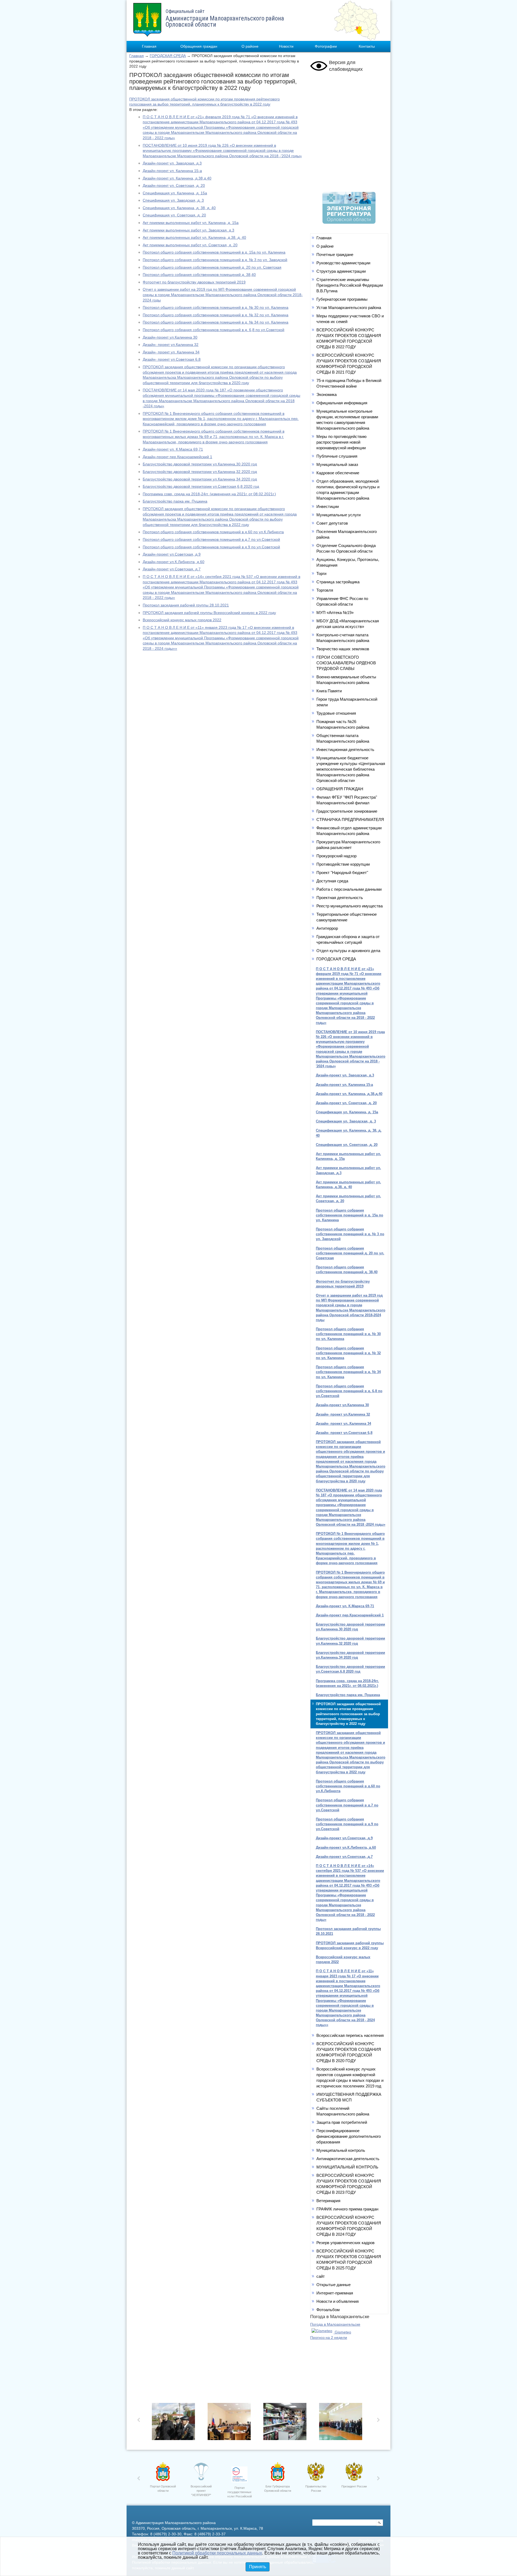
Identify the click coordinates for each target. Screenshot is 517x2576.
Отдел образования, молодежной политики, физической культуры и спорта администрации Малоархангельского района (348, 490)
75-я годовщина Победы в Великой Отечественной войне (349, 383)
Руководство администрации (343, 263)
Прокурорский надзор (336, 856)
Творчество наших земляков (343, 649)
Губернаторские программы (342, 299)
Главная (149, 46)
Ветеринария (328, 2201)
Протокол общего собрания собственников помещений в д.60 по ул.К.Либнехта (213, 532)
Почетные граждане (335, 255)
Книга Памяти (329, 691)
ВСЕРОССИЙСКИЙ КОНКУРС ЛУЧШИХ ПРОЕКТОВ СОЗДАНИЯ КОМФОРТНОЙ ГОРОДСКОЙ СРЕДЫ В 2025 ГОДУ (349, 2259)
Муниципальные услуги (338, 515)
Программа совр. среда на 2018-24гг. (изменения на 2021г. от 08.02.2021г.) (209, 494)
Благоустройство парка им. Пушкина (175, 501)
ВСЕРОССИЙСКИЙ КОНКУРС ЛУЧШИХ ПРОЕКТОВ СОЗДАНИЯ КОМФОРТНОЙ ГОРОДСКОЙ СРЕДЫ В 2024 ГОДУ (349, 2226)
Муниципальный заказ (337, 464)
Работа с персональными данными (349, 889)
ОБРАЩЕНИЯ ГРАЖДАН (340, 789)
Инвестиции (328, 506)
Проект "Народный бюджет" (342, 873)
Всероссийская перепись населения (350, 2035)
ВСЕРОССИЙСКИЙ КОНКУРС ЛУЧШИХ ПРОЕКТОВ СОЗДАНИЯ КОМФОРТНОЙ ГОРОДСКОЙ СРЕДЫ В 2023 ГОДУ (349, 2184)
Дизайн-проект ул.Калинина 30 (170, 337)
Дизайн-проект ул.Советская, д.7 (172, 569)
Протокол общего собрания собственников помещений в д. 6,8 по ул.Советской (214, 330)
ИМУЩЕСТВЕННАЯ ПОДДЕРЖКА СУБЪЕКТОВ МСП (349, 2097)
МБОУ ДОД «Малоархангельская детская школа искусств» (348, 624)
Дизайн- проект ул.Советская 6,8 (172, 359)
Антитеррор (327, 928)
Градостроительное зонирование (347, 811)
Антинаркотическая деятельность (348, 2159)
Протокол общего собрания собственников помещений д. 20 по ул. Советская (212, 267)
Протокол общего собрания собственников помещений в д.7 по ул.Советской (211, 539)
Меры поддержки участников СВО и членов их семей (350, 319)
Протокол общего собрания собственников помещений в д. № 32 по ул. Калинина (216, 315)
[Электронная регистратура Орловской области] (349, 222)
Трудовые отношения (336, 713)
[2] (286, 2423)
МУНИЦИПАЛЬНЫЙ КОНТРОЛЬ (347, 2167)
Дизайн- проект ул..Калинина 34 (171, 352)
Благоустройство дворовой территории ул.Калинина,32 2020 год (200, 472)
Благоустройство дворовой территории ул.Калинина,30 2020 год (200, 464)
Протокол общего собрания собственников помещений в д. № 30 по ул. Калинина (216, 307)
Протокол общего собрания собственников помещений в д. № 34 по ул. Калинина (216, 322)
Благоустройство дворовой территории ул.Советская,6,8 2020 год (201, 486)
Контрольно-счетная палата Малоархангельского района (343, 638)
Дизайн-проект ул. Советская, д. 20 (174, 185)
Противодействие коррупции (343, 864)
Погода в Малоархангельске (335, 2324)
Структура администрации (341, 271)
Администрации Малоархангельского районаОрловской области (225, 18)
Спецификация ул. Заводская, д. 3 (173, 200)
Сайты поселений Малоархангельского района (343, 2111)
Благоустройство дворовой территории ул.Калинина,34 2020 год (200, 479)
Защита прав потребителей (342, 2122)
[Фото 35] (175, 2423)
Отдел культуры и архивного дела (348, 951)
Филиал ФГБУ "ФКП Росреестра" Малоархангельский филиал (347, 800)
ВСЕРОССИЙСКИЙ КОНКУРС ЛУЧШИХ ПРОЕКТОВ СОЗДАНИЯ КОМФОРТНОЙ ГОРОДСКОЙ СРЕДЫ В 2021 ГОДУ (349, 364)
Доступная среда (332, 881)
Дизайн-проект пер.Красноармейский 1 (177, 457)
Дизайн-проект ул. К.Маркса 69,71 (173, 449)
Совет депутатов (332, 523)
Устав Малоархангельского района (349, 308)
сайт (321, 2276)
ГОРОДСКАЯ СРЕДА (168, 56)
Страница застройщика (338, 582)
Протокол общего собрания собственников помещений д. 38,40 (199, 275)
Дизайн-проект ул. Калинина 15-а (172, 171)
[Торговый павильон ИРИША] (231, 2423)
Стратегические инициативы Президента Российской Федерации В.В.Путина (350, 285)
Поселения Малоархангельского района (347, 534)
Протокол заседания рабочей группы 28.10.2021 (186, 605)
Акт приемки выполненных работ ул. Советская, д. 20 (190, 245)
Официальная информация (342, 403)
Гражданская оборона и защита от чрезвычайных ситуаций (348, 939)
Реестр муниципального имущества (350, 906)
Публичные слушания (337, 456)
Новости (286, 46)
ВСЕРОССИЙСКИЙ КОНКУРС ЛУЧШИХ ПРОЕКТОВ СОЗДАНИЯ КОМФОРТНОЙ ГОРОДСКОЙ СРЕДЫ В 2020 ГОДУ (349, 2052)
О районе (250, 46)
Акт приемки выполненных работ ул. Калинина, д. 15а (191, 223)
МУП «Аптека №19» (335, 613)
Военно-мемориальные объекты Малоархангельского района (346, 680)
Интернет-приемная (335, 2293)
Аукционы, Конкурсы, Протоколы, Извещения (348, 562)
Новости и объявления (338, 2301)
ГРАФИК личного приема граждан (347, 2209)
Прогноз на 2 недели (329, 2338)
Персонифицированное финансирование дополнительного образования (349, 2136)
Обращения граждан (199, 46)
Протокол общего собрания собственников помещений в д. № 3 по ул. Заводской (215, 260)
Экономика (326, 394)
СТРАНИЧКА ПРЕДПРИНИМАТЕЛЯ (350, 820)
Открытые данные (333, 2285)
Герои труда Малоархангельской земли (347, 702)
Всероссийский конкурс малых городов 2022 (182, 620)
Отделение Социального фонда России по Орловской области (346, 548)
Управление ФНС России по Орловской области (342, 601)
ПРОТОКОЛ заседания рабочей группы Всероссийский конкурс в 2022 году (209, 613)
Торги (321, 573)
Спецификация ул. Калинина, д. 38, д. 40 (179, 208)
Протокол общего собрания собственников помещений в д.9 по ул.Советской (211, 547)
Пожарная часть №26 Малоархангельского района (343, 724)
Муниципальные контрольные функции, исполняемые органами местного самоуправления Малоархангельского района (347, 420)
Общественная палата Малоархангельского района (343, 738)
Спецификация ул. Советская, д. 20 (174, 215)
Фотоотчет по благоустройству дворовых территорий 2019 (194, 282)
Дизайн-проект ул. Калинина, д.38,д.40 (177, 178)
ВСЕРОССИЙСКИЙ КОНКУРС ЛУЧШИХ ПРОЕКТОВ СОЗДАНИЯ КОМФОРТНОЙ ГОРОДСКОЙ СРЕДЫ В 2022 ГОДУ (349, 338)
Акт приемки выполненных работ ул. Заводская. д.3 (188, 230)
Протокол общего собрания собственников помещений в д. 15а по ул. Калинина (214, 252)
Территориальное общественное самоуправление (347, 917)
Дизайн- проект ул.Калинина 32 (171, 345)
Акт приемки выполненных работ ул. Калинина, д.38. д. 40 (194, 237)
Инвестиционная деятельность (345, 750)
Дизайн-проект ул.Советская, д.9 (172, 554)
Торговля (325, 590)
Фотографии (326, 46)
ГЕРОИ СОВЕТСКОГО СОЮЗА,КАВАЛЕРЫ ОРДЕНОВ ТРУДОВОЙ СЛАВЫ (346, 663)
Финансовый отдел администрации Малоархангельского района (349, 831)
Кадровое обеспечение (338, 473)
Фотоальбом (328, 2310)
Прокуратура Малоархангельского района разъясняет (348, 845)
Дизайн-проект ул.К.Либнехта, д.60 (174, 562)
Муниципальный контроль (341, 2150)
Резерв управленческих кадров (345, 2243)
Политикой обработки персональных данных (217, 2553)
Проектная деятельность (340, 898)
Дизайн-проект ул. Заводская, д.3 (172, 163)
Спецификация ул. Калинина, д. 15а (175, 193)
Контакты (367, 46)
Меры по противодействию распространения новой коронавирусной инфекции (341, 442)
